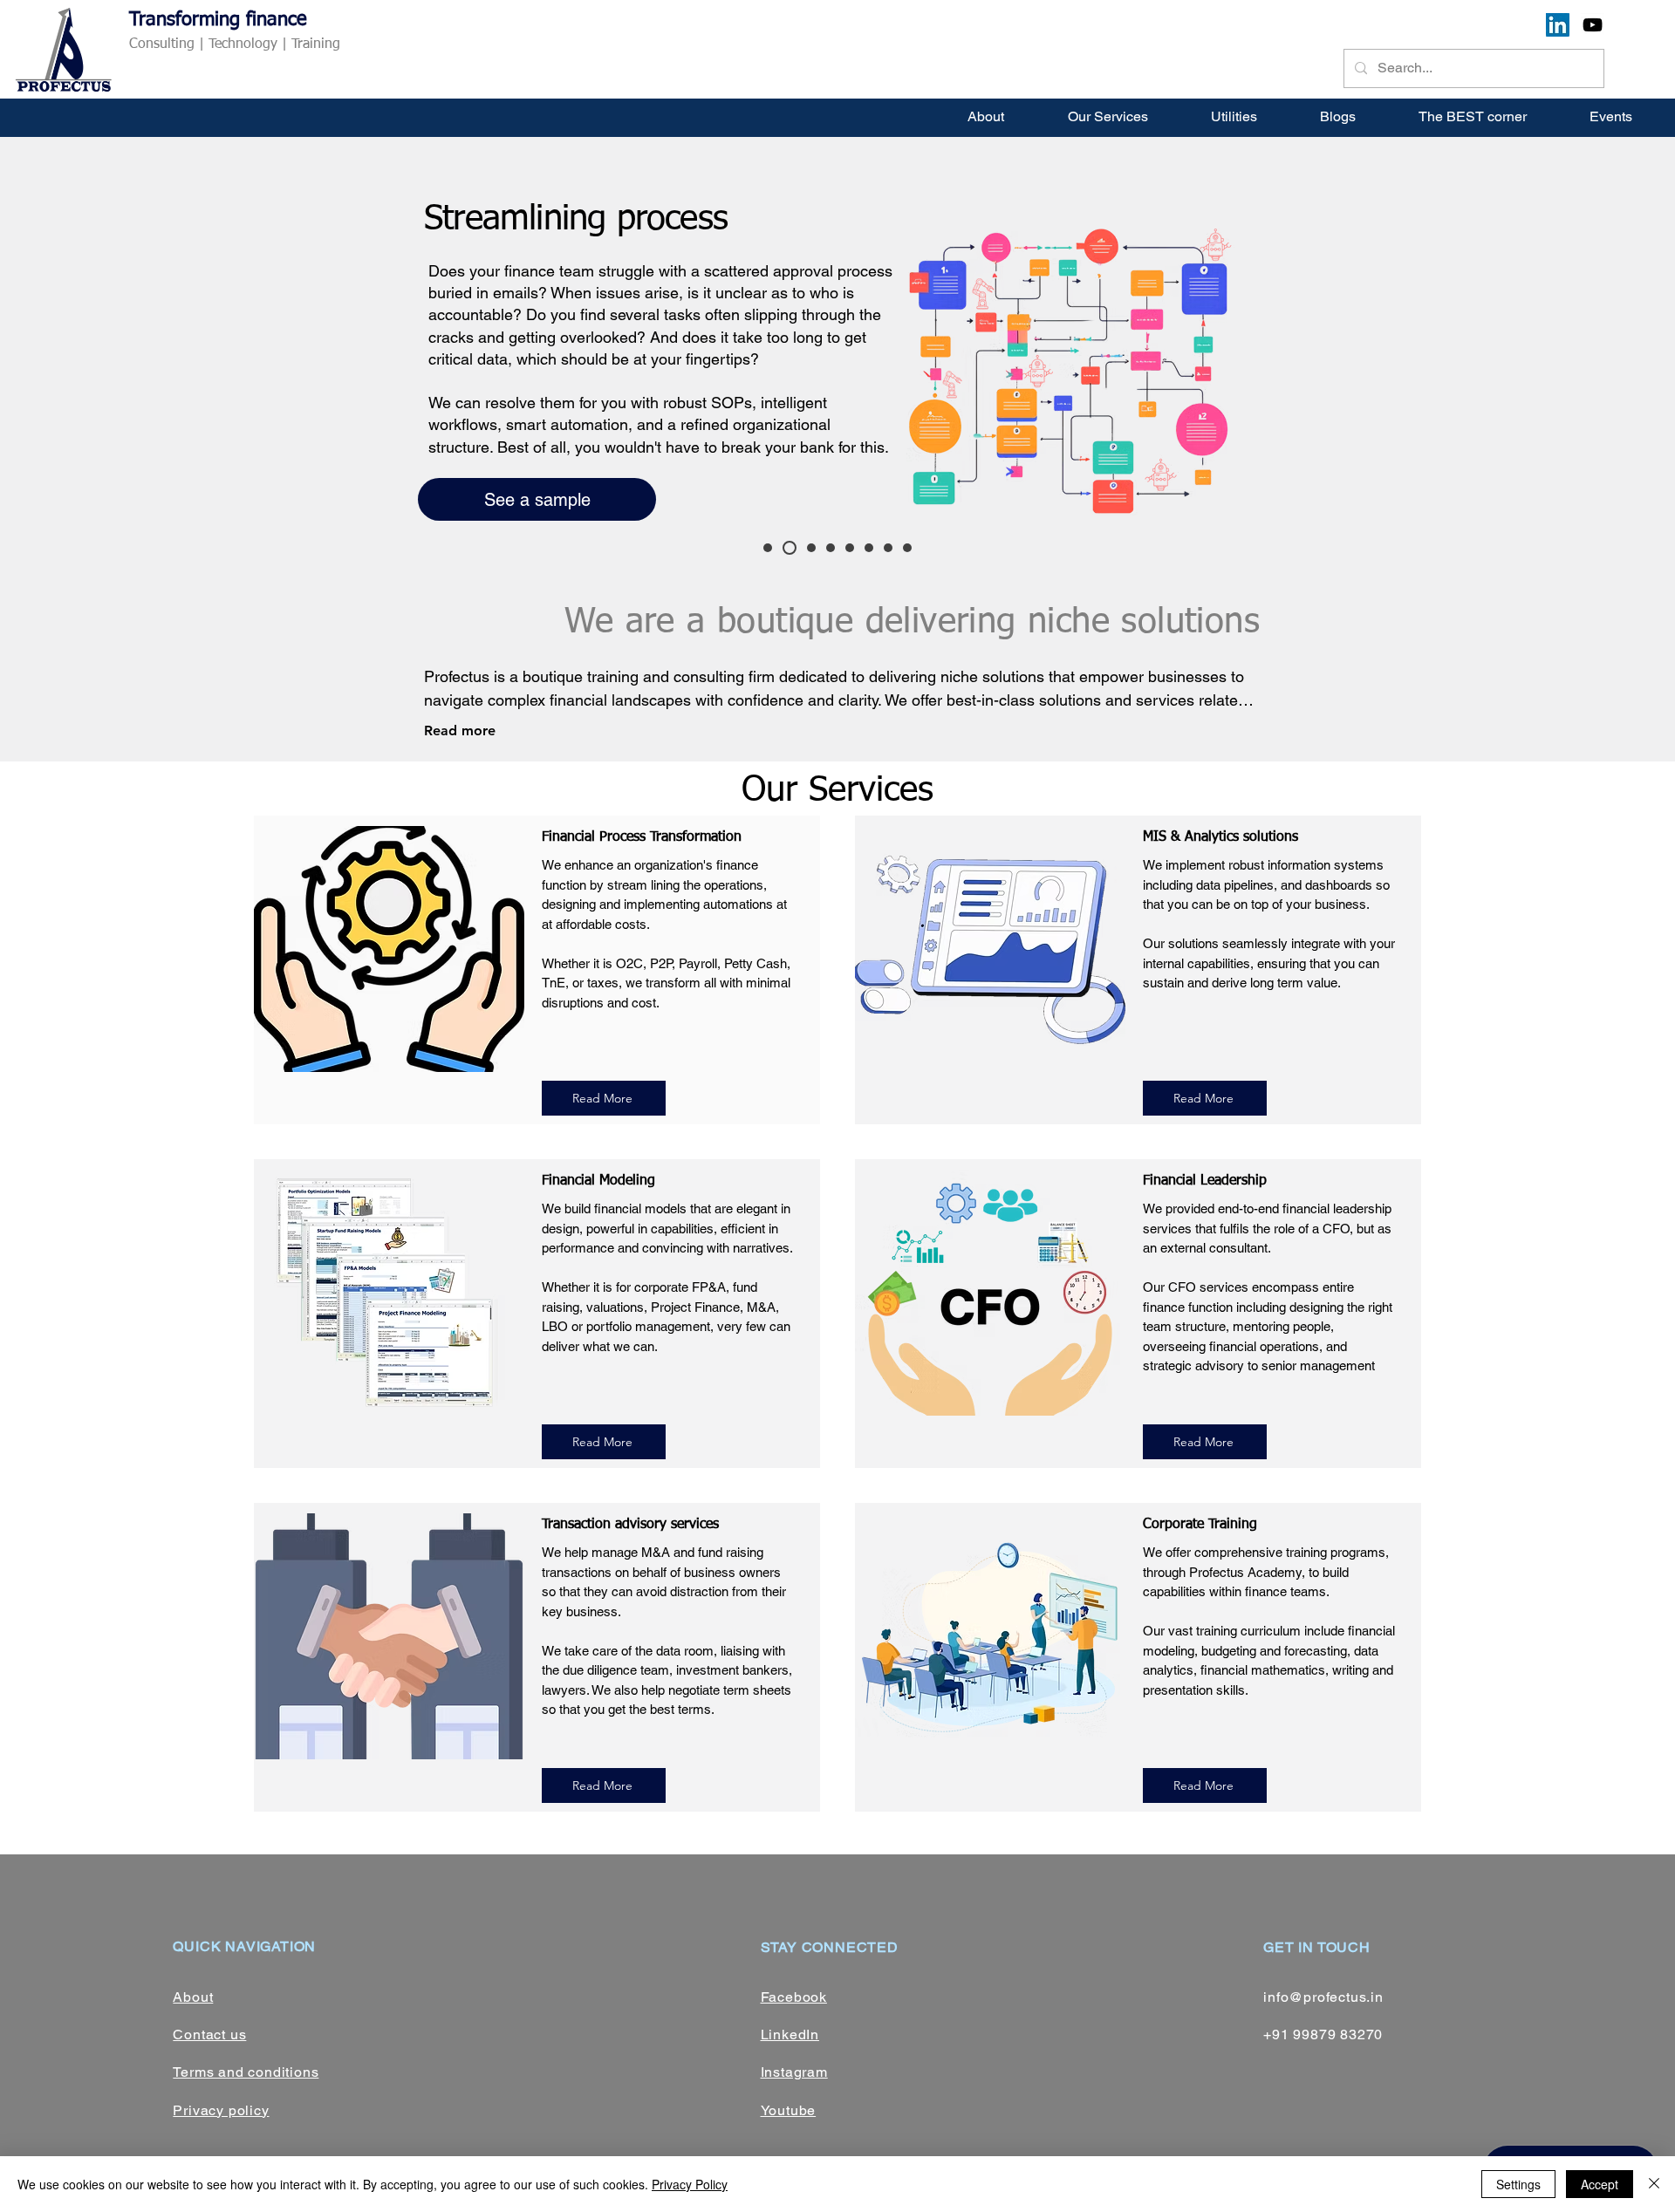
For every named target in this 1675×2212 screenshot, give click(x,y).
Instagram (794, 2072)
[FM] (869, 548)
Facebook (794, 1997)
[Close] (1654, 2184)
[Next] (1577, 365)
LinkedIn (790, 2034)
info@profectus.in (1323, 1997)
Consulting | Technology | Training (235, 44)
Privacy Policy (690, 2184)
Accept (1600, 2184)
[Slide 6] (850, 548)
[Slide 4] (811, 548)
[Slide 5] (831, 548)
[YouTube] (1593, 25)
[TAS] (888, 548)
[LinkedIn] (1558, 25)
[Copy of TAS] (907, 548)
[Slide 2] (768, 548)
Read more (460, 731)
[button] (1108, 116)
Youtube (789, 2110)
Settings (1518, 2184)
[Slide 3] (790, 548)
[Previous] (98, 365)
